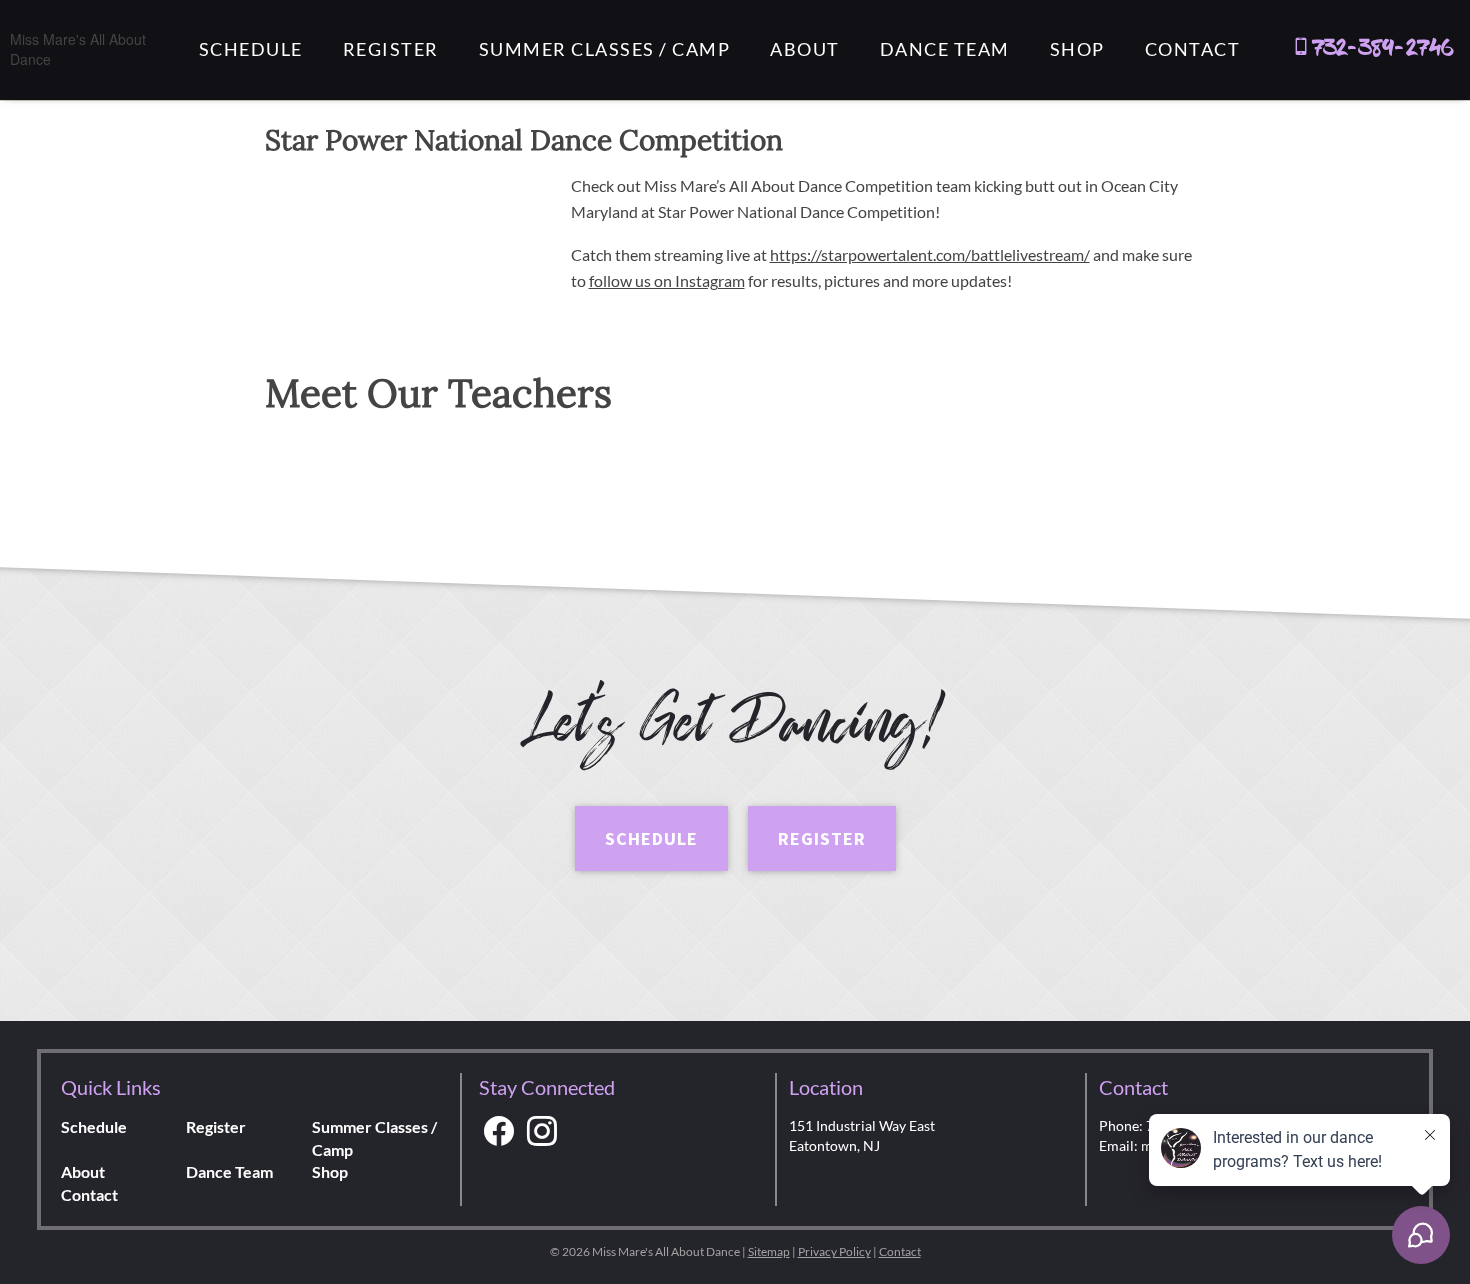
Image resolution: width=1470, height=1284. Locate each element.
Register (391, 50)
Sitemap (769, 1251)
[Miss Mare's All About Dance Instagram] (542, 1131)
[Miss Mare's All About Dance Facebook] (499, 1131)
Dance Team (945, 50)
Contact (1193, 50)
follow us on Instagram (667, 280)
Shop (1077, 50)
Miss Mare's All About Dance (78, 49)
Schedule (251, 50)
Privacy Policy (834, 1251)
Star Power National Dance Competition (524, 140)
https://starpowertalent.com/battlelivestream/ (930, 254)
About (805, 50)
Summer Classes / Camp (605, 50)
